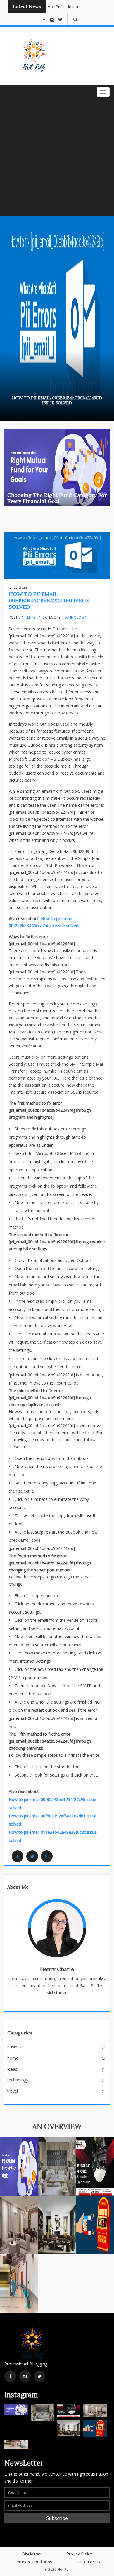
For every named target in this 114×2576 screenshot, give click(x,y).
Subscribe (57, 2518)
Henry (30, 617)
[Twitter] (32, 1856)
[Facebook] (18, 1856)
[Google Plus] (47, 1856)
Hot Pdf (49, 7)
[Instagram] (25, 2376)
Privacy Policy (79, 2554)
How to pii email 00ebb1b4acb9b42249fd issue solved (49, 600)
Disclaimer (32, 2554)
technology (74, 617)
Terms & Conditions (33, 2562)
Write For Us (88, 2562)
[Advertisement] (57, 156)
